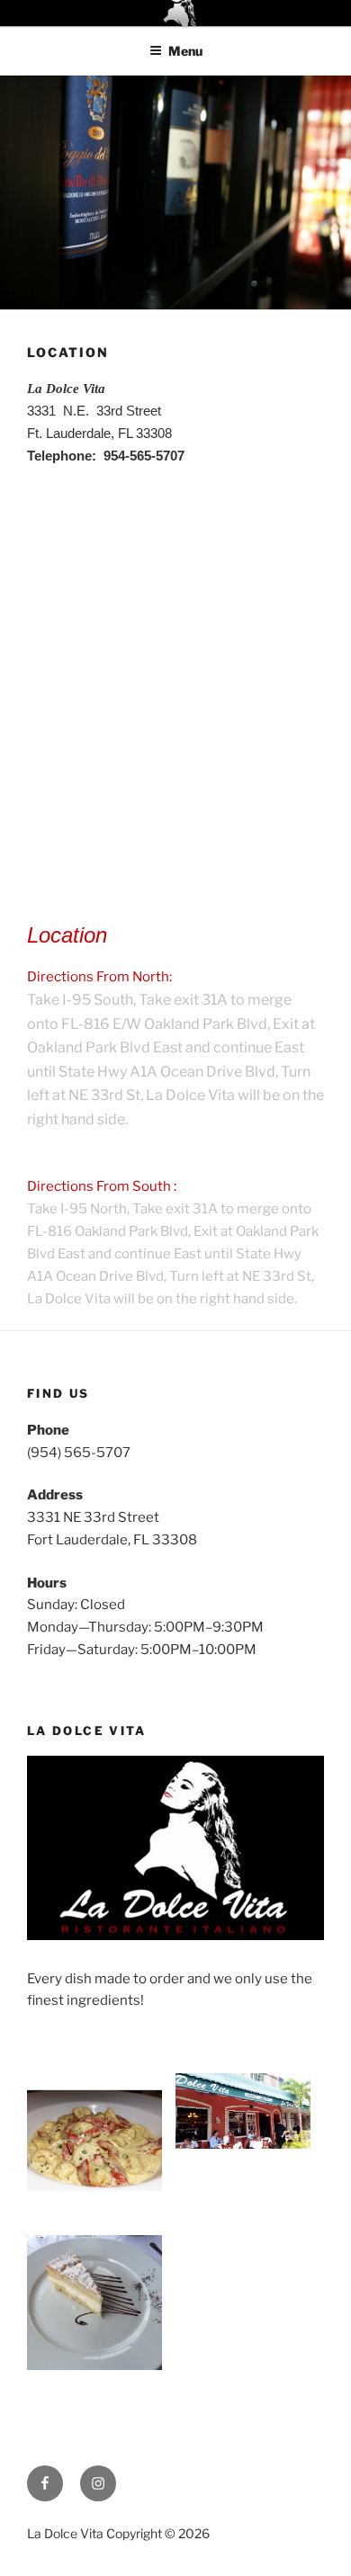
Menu (185, 51)
